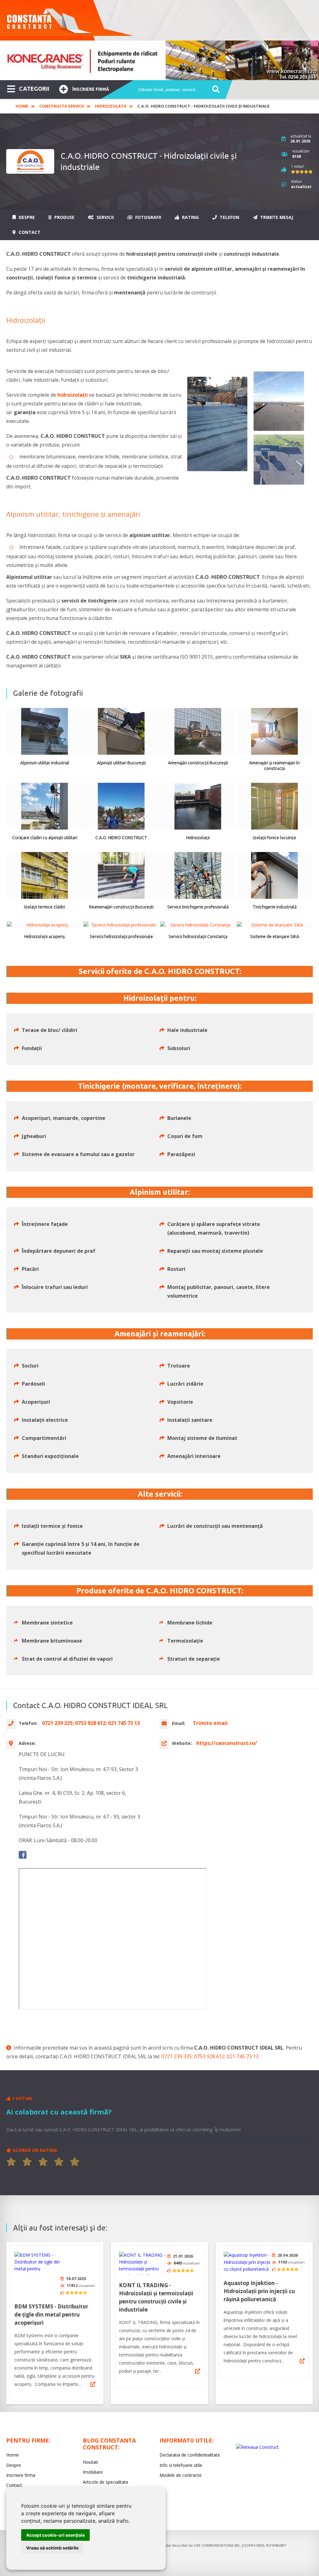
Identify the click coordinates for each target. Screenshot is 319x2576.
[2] (27, 2162)
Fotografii (148, 217)
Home (22, 106)
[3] (43, 2162)
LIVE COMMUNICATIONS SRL (217, 2545)
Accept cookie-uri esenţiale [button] (55, 2535)
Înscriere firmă (91, 89)
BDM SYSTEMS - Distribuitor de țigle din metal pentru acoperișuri (51, 2315)
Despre (26, 217)
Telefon (229, 217)
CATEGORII (34, 89)
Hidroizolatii (111, 106)
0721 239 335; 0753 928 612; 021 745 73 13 (210, 2056)
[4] (59, 2162)
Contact (29, 232)
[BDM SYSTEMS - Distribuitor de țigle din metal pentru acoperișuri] (38, 2263)
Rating (190, 217)
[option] (159, 60)
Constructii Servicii (62, 106)
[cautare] (214, 90)
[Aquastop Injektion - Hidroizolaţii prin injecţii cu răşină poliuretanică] (247, 2262)
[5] (75, 2162)
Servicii (105, 217)
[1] (11, 2162)
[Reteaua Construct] (257, 2447)
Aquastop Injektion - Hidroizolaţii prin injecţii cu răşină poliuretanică (259, 2291)
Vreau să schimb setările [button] (52, 2548)
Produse (64, 217)
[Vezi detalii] (93, 2384)
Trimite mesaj (276, 217)
